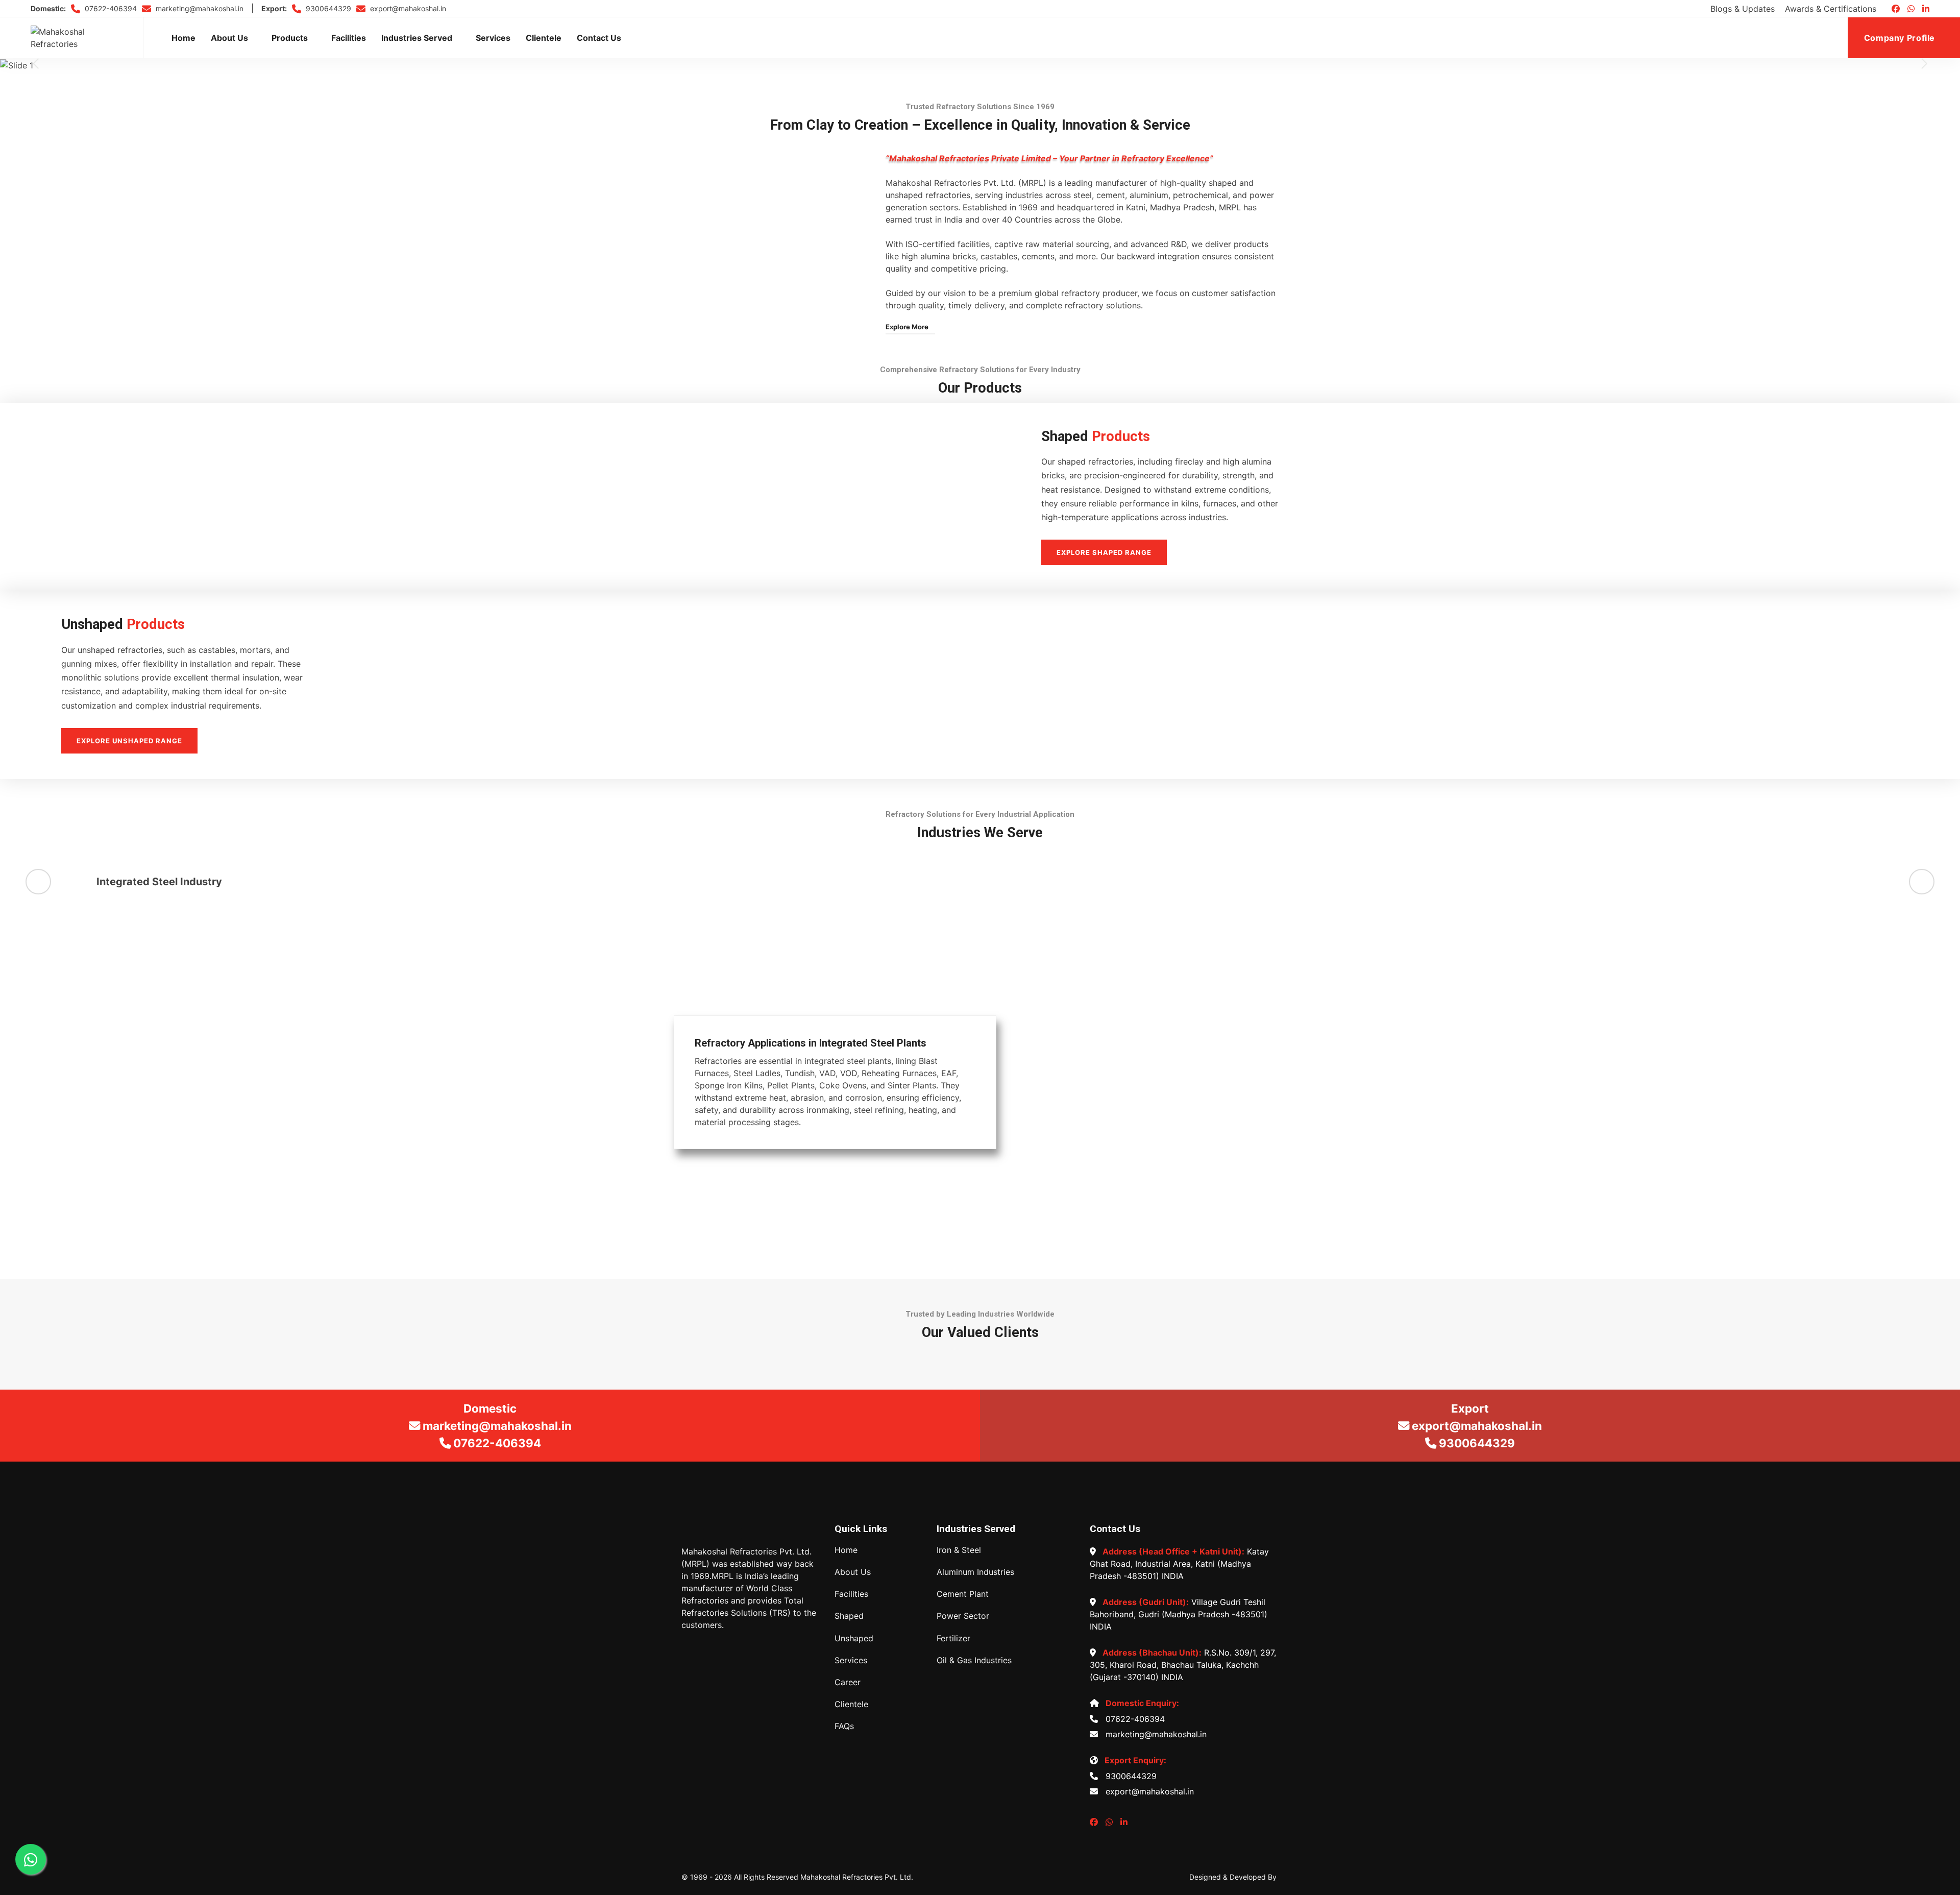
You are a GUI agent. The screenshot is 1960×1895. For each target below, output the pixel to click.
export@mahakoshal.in (407, 8)
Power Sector (963, 1616)
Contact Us (599, 38)
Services (493, 38)
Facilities (349, 38)
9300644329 (327, 8)
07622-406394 (110, 8)
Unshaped (854, 1638)
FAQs (844, 1726)
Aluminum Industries (975, 1572)
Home (183, 38)
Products (290, 38)
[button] (36, 64)
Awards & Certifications (1831, 9)
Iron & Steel (959, 1550)
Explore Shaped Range (1104, 552)
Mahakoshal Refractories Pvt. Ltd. (857, 1877)
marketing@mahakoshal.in (199, 8)
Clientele (544, 38)
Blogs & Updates (1743, 9)
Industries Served (417, 38)
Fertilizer (953, 1638)
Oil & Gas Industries (974, 1660)
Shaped (849, 1616)
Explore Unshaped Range (129, 741)
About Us (229, 38)
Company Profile (1901, 38)
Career (848, 1682)
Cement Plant (963, 1594)
